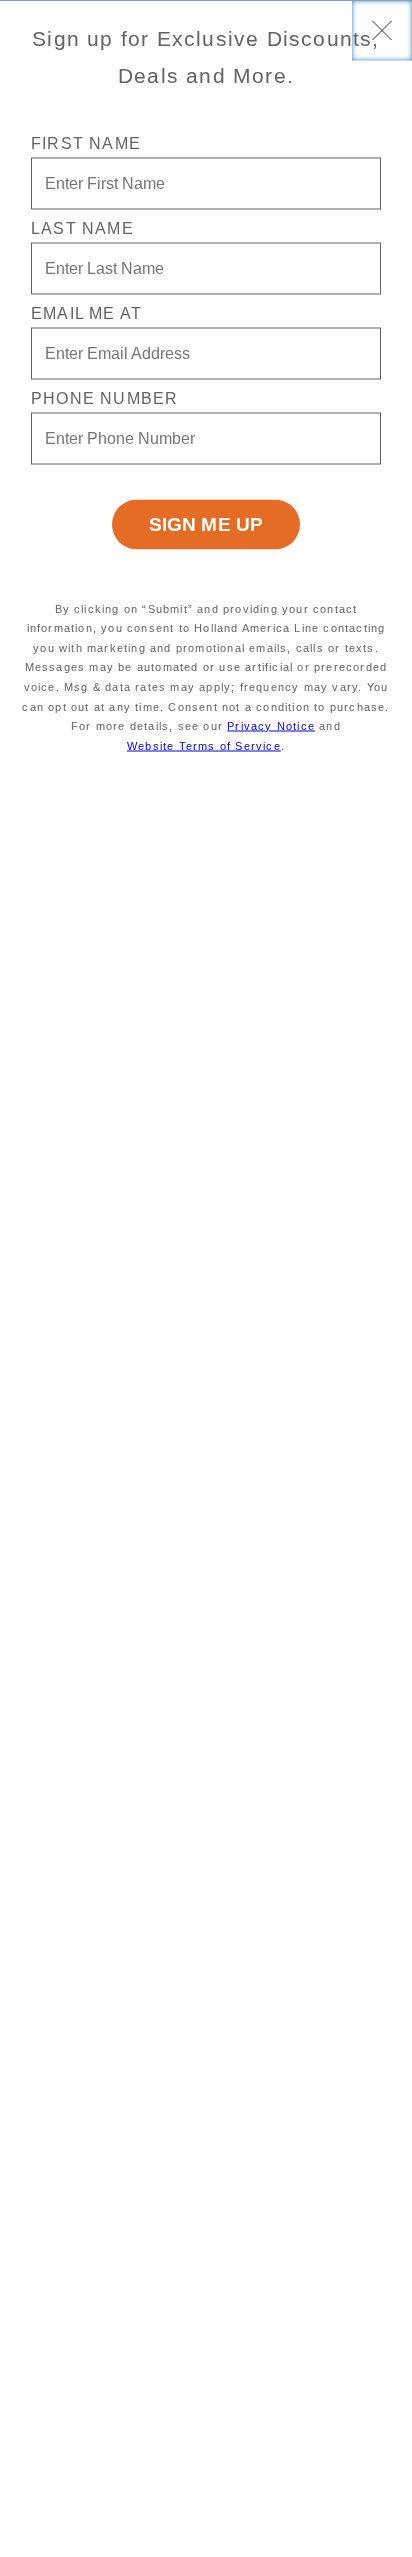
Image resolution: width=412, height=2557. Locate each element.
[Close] (382, 30)
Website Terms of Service (204, 745)
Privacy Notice (271, 726)
